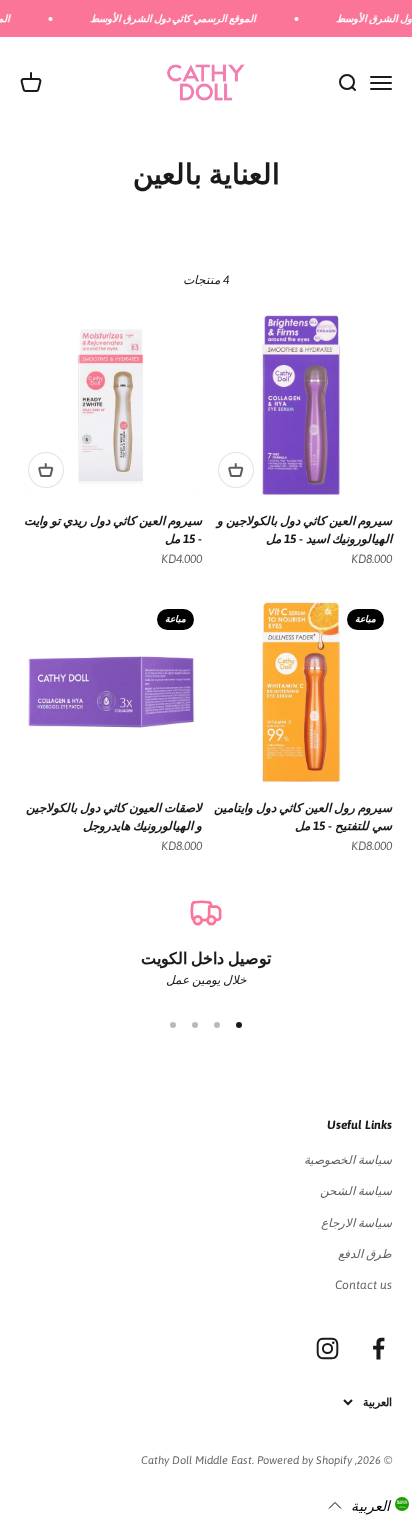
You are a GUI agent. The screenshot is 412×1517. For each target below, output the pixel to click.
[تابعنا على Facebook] (378, 1348)
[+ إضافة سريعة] (236, 470)
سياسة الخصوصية (348, 1160)
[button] (368, 1505)
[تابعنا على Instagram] (327, 1348)
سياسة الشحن (356, 1191)
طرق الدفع (365, 1254)
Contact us (363, 1285)
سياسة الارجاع (356, 1223)
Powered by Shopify (304, 1460)
